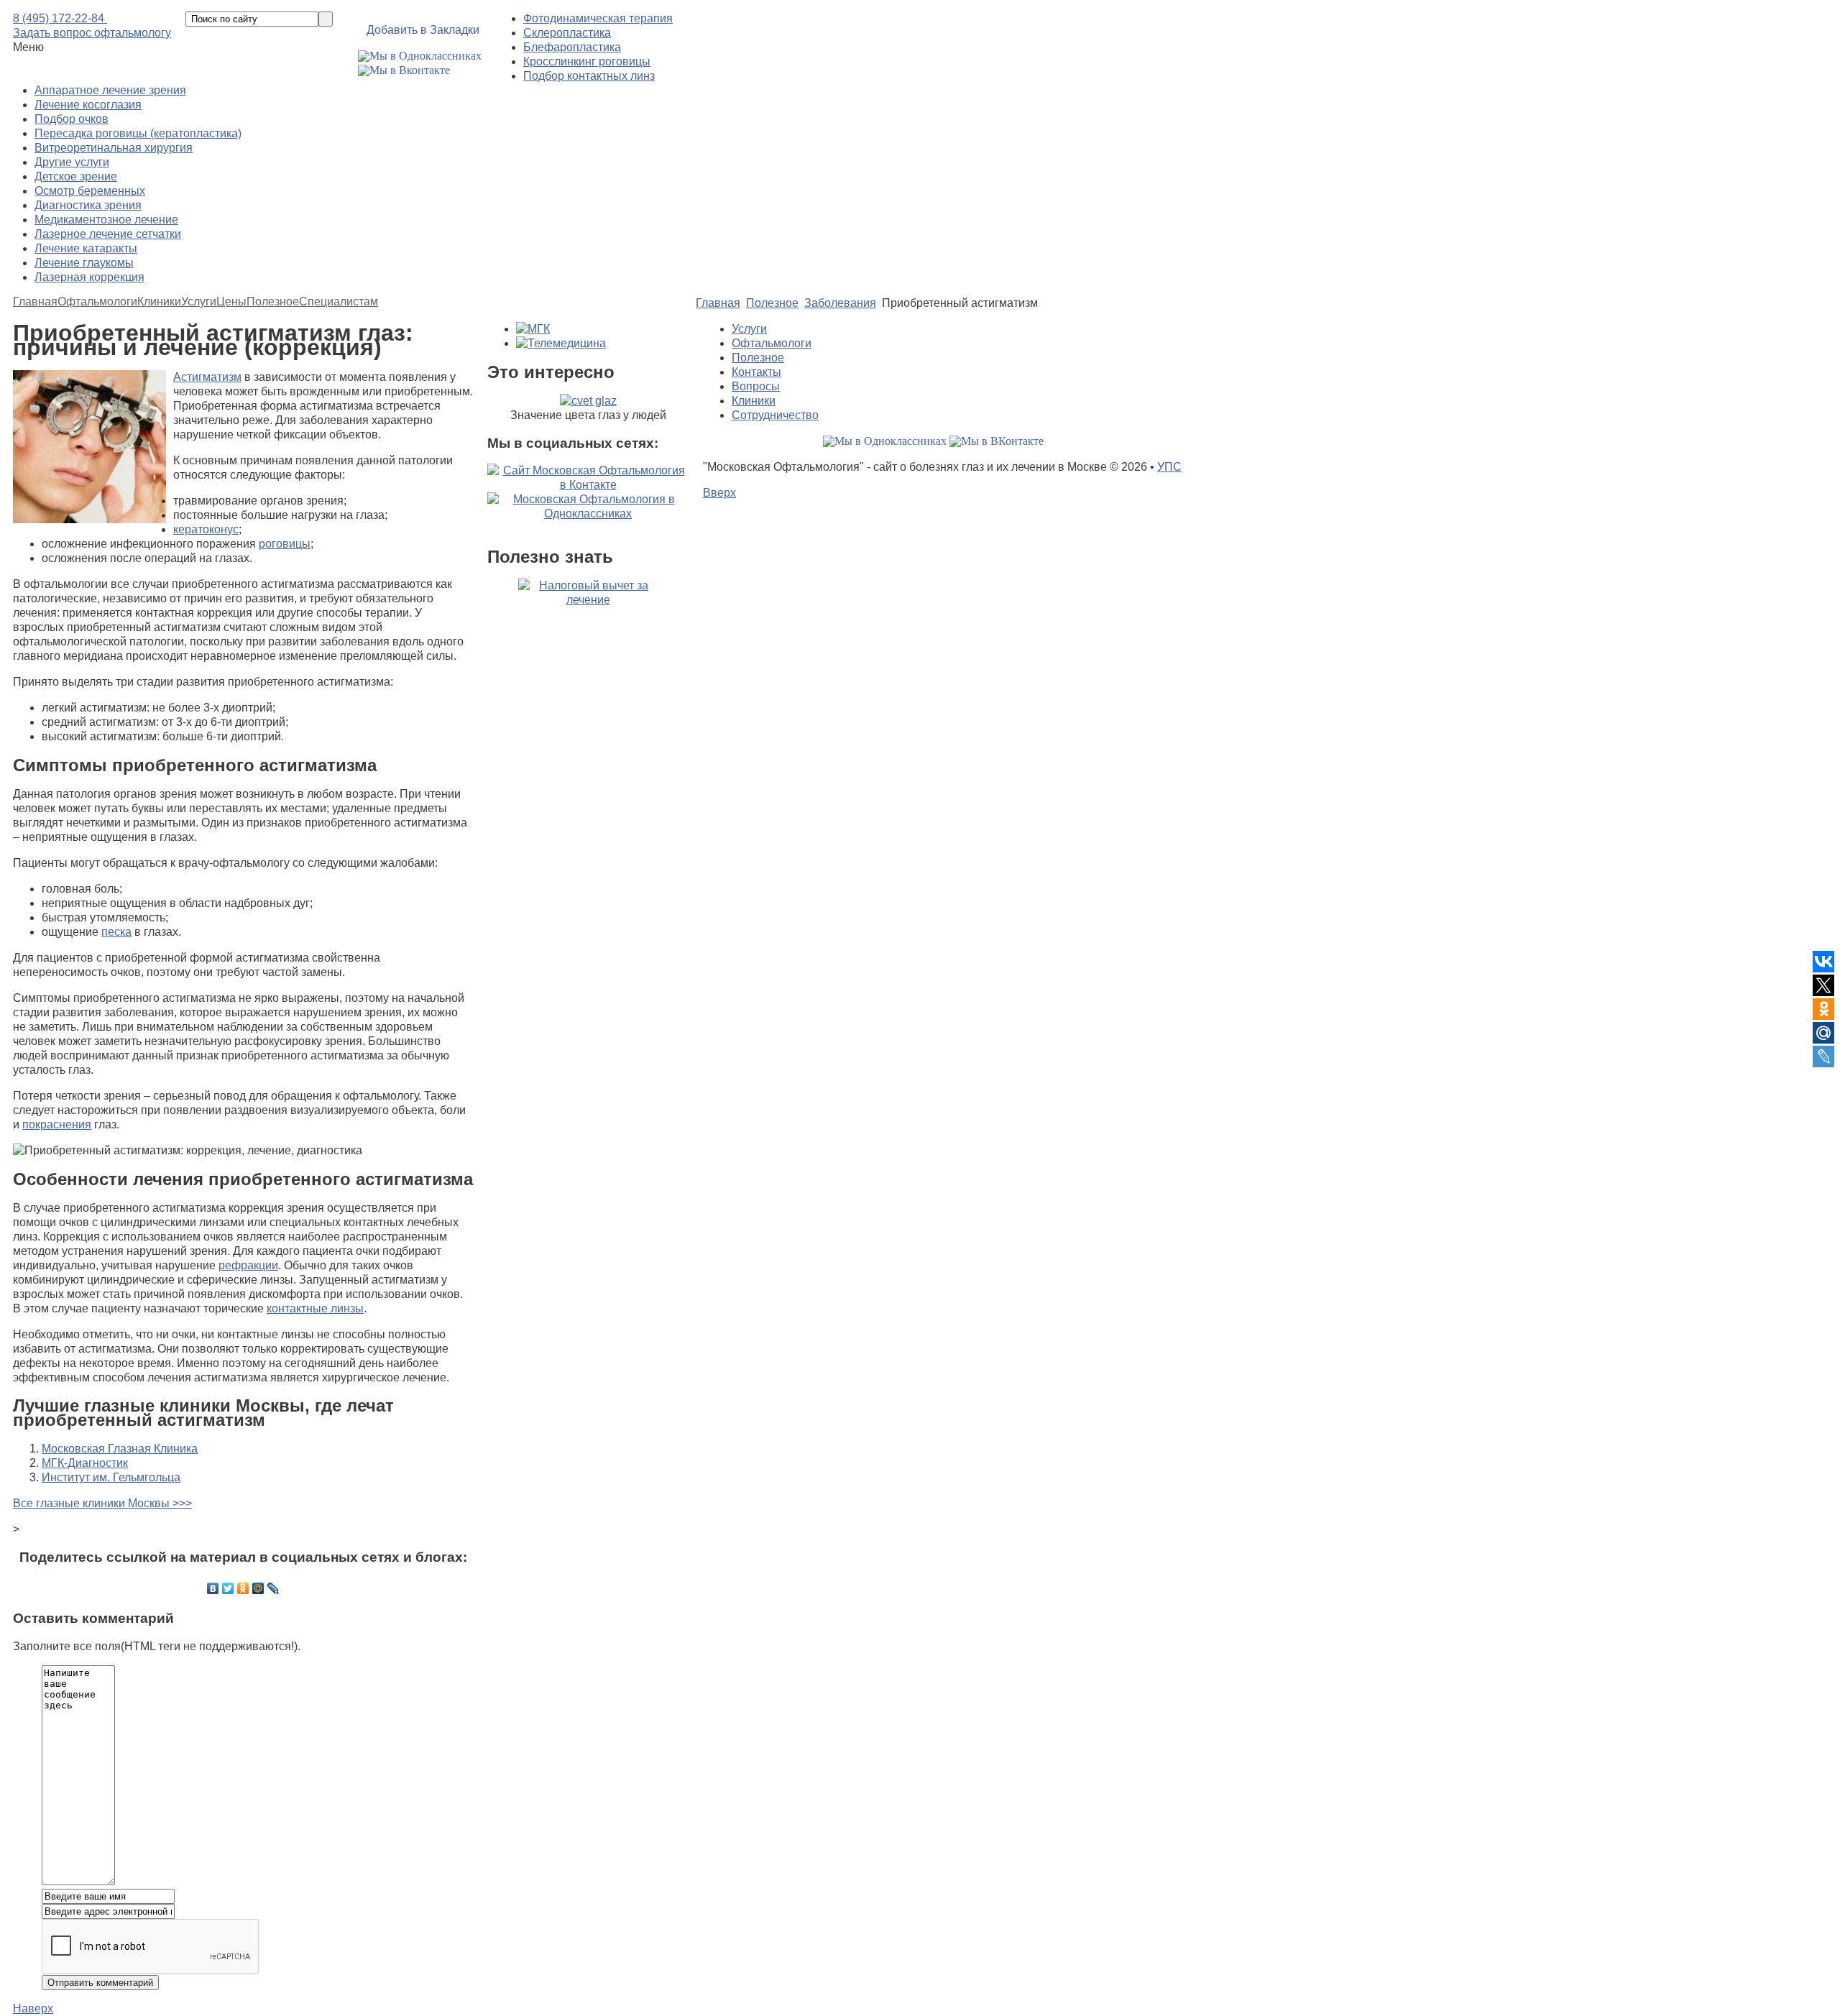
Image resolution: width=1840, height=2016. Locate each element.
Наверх (33, 2008)
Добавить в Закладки (423, 30)
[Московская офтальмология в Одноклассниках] (420, 56)
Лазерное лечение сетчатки (108, 234)
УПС (1169, 467)
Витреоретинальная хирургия (114, 148)
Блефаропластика (572, 47)
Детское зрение (76, 176)
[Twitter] (228, 1588)
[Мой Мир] (258, 1588)
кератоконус (206, 529)
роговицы (285, 544)
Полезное (273, 302)
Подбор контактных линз (589, 76)
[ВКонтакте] (213, 1588)
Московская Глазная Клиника (120, 1449)
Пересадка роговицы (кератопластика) (138, 133)
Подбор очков (72, 119)
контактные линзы (315, 1308)
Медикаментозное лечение (106, 220)
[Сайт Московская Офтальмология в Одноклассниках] (588, 514)
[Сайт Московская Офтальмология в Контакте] (588, 485)
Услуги (199, 302)
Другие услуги (72, 162)
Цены (231, 302)
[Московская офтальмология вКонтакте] (404, 70)
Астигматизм (207, 377)
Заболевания (840, 303)
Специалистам (339, 302)
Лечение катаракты (86, 248)
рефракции (248, 1265)
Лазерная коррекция (89, 277)
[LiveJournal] (273, 1588)
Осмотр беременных (90, 191)
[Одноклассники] (243, 1588)
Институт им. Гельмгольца (111, 1477)
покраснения (57, 1124)
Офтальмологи (97, 302)
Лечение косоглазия (88, 105)
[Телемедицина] (561, 343)
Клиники (159, 302)
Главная (35, 302)
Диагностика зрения (88, 205)
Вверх (719, 493)
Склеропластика (567, 33)
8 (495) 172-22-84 (60, 18)
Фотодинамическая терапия (598, 18)
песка (116, 932)
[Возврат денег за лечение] (588, 663)
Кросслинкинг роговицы (587, 61)
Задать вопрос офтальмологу (92, 33)
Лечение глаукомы (84, 263)
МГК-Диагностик (85, 1463)
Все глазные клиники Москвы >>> (102, 1503)
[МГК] (533, 329)
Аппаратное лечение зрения (110, 90)
